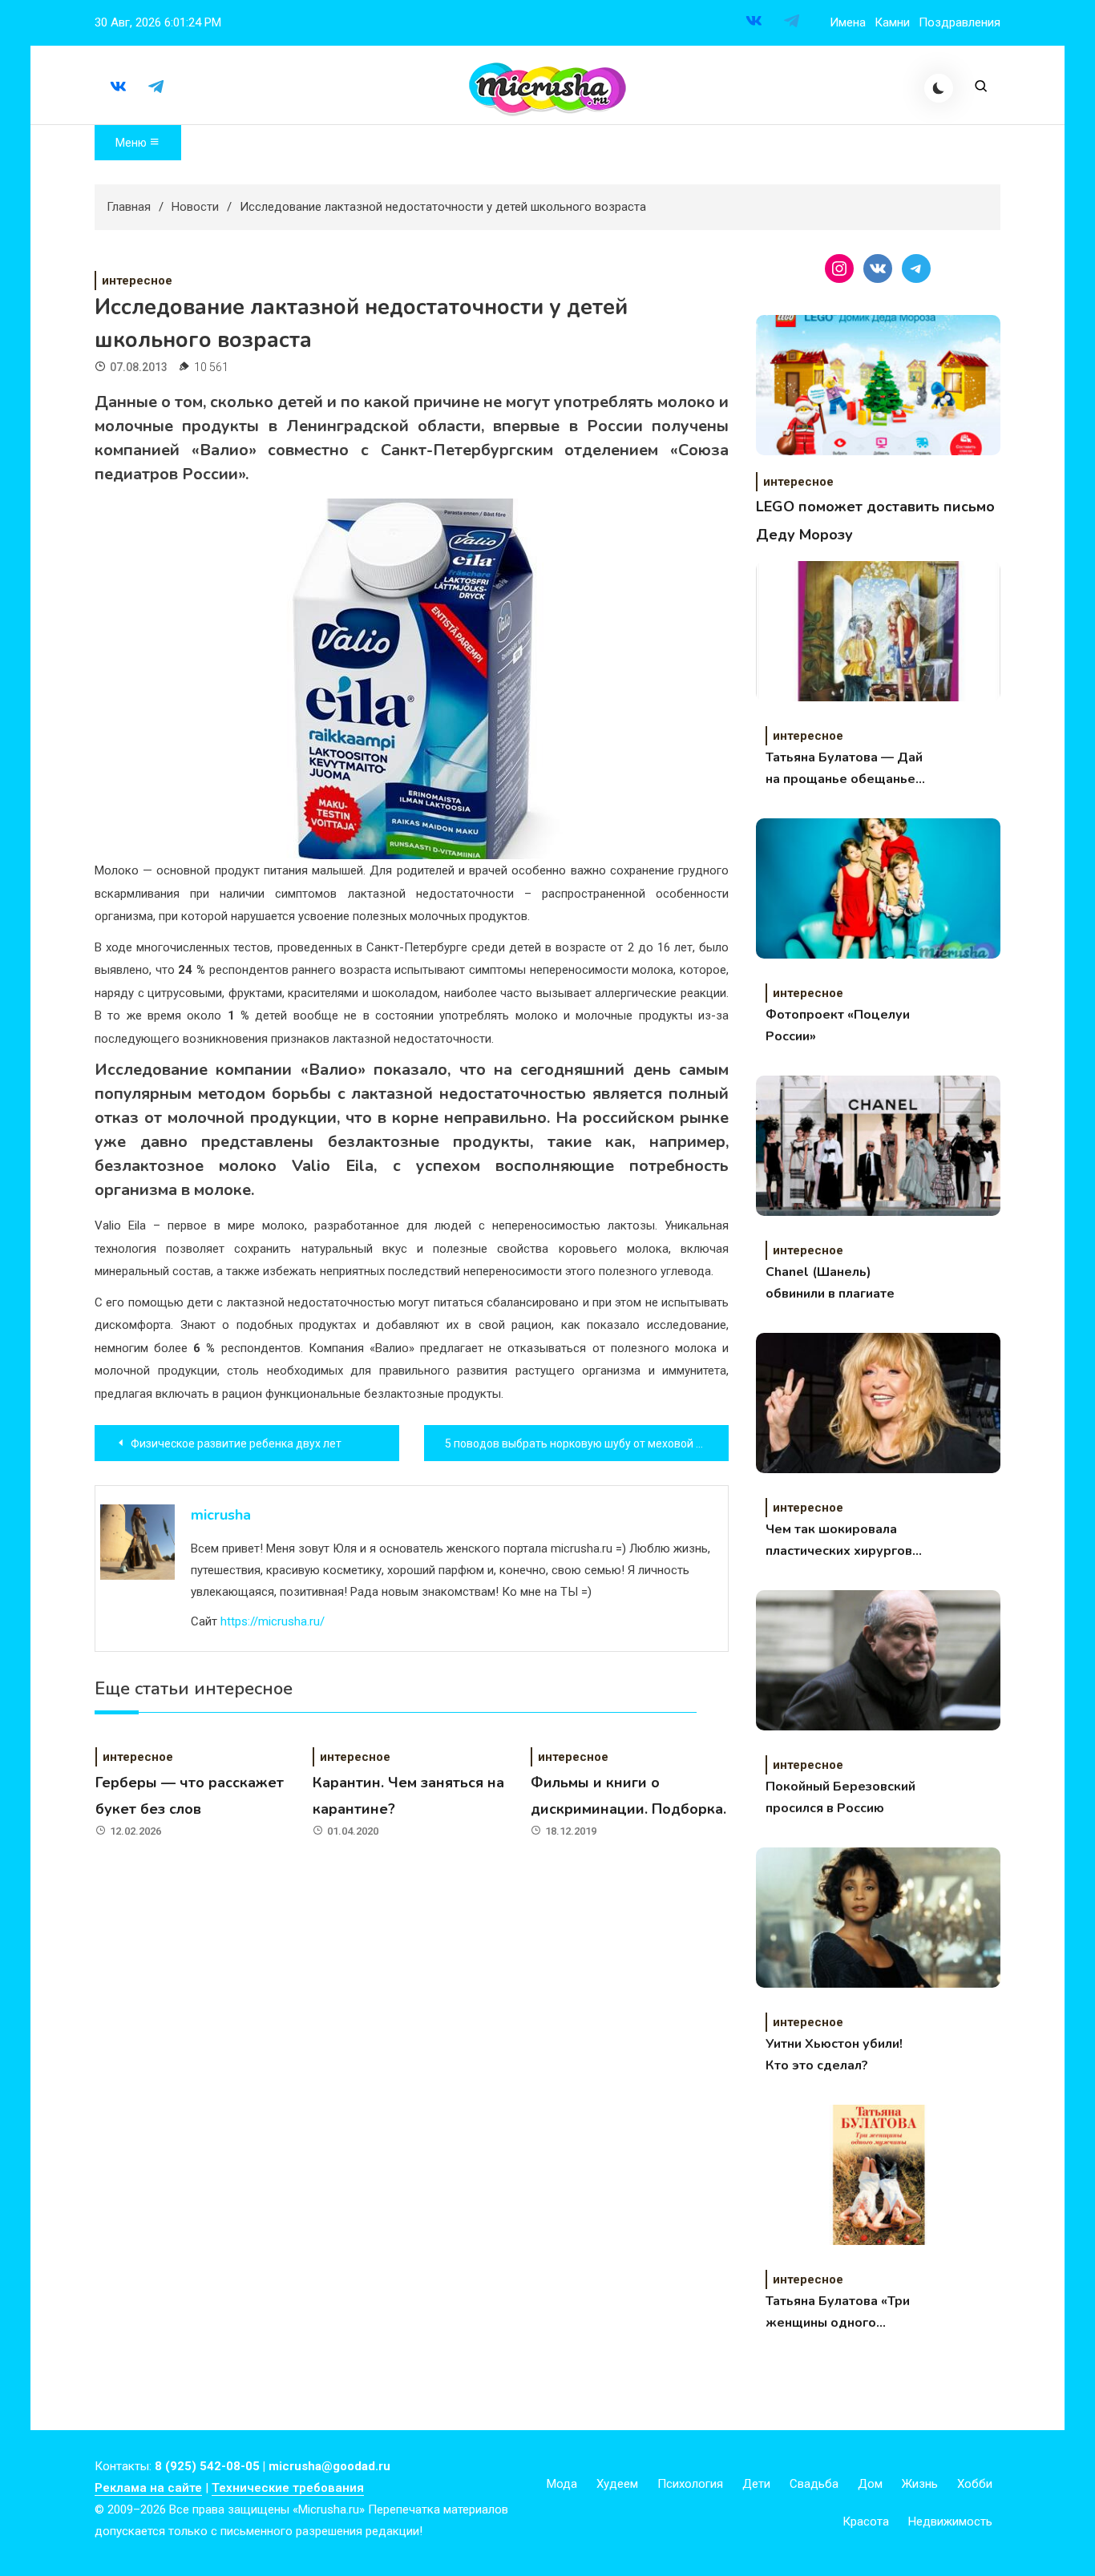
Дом (870, 2484)
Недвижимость (950, 2521)
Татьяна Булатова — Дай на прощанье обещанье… (845, 768)
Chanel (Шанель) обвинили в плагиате (830, 1283)
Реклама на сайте (148, 2488)
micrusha (221, 1515)
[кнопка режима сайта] (939, 88)
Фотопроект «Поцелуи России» (838, 1026)
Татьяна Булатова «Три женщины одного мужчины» (838, 2313)
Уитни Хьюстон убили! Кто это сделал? (834, 2055)
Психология (690, 2484)
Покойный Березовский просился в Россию (840, 1797)
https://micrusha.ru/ (273, 1621)
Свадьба (814, 2484)
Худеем (617, 2484)
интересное (137, 281)
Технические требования (288, 2488)
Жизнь (920, 2484)
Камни (892, 22)
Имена (848, 22)
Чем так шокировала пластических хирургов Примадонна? (839, 1541)
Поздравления (960, 22)
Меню (132, 143)
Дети (756, 2484)
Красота (866, 2521)
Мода (562, 2484)
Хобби (975, 2484)
